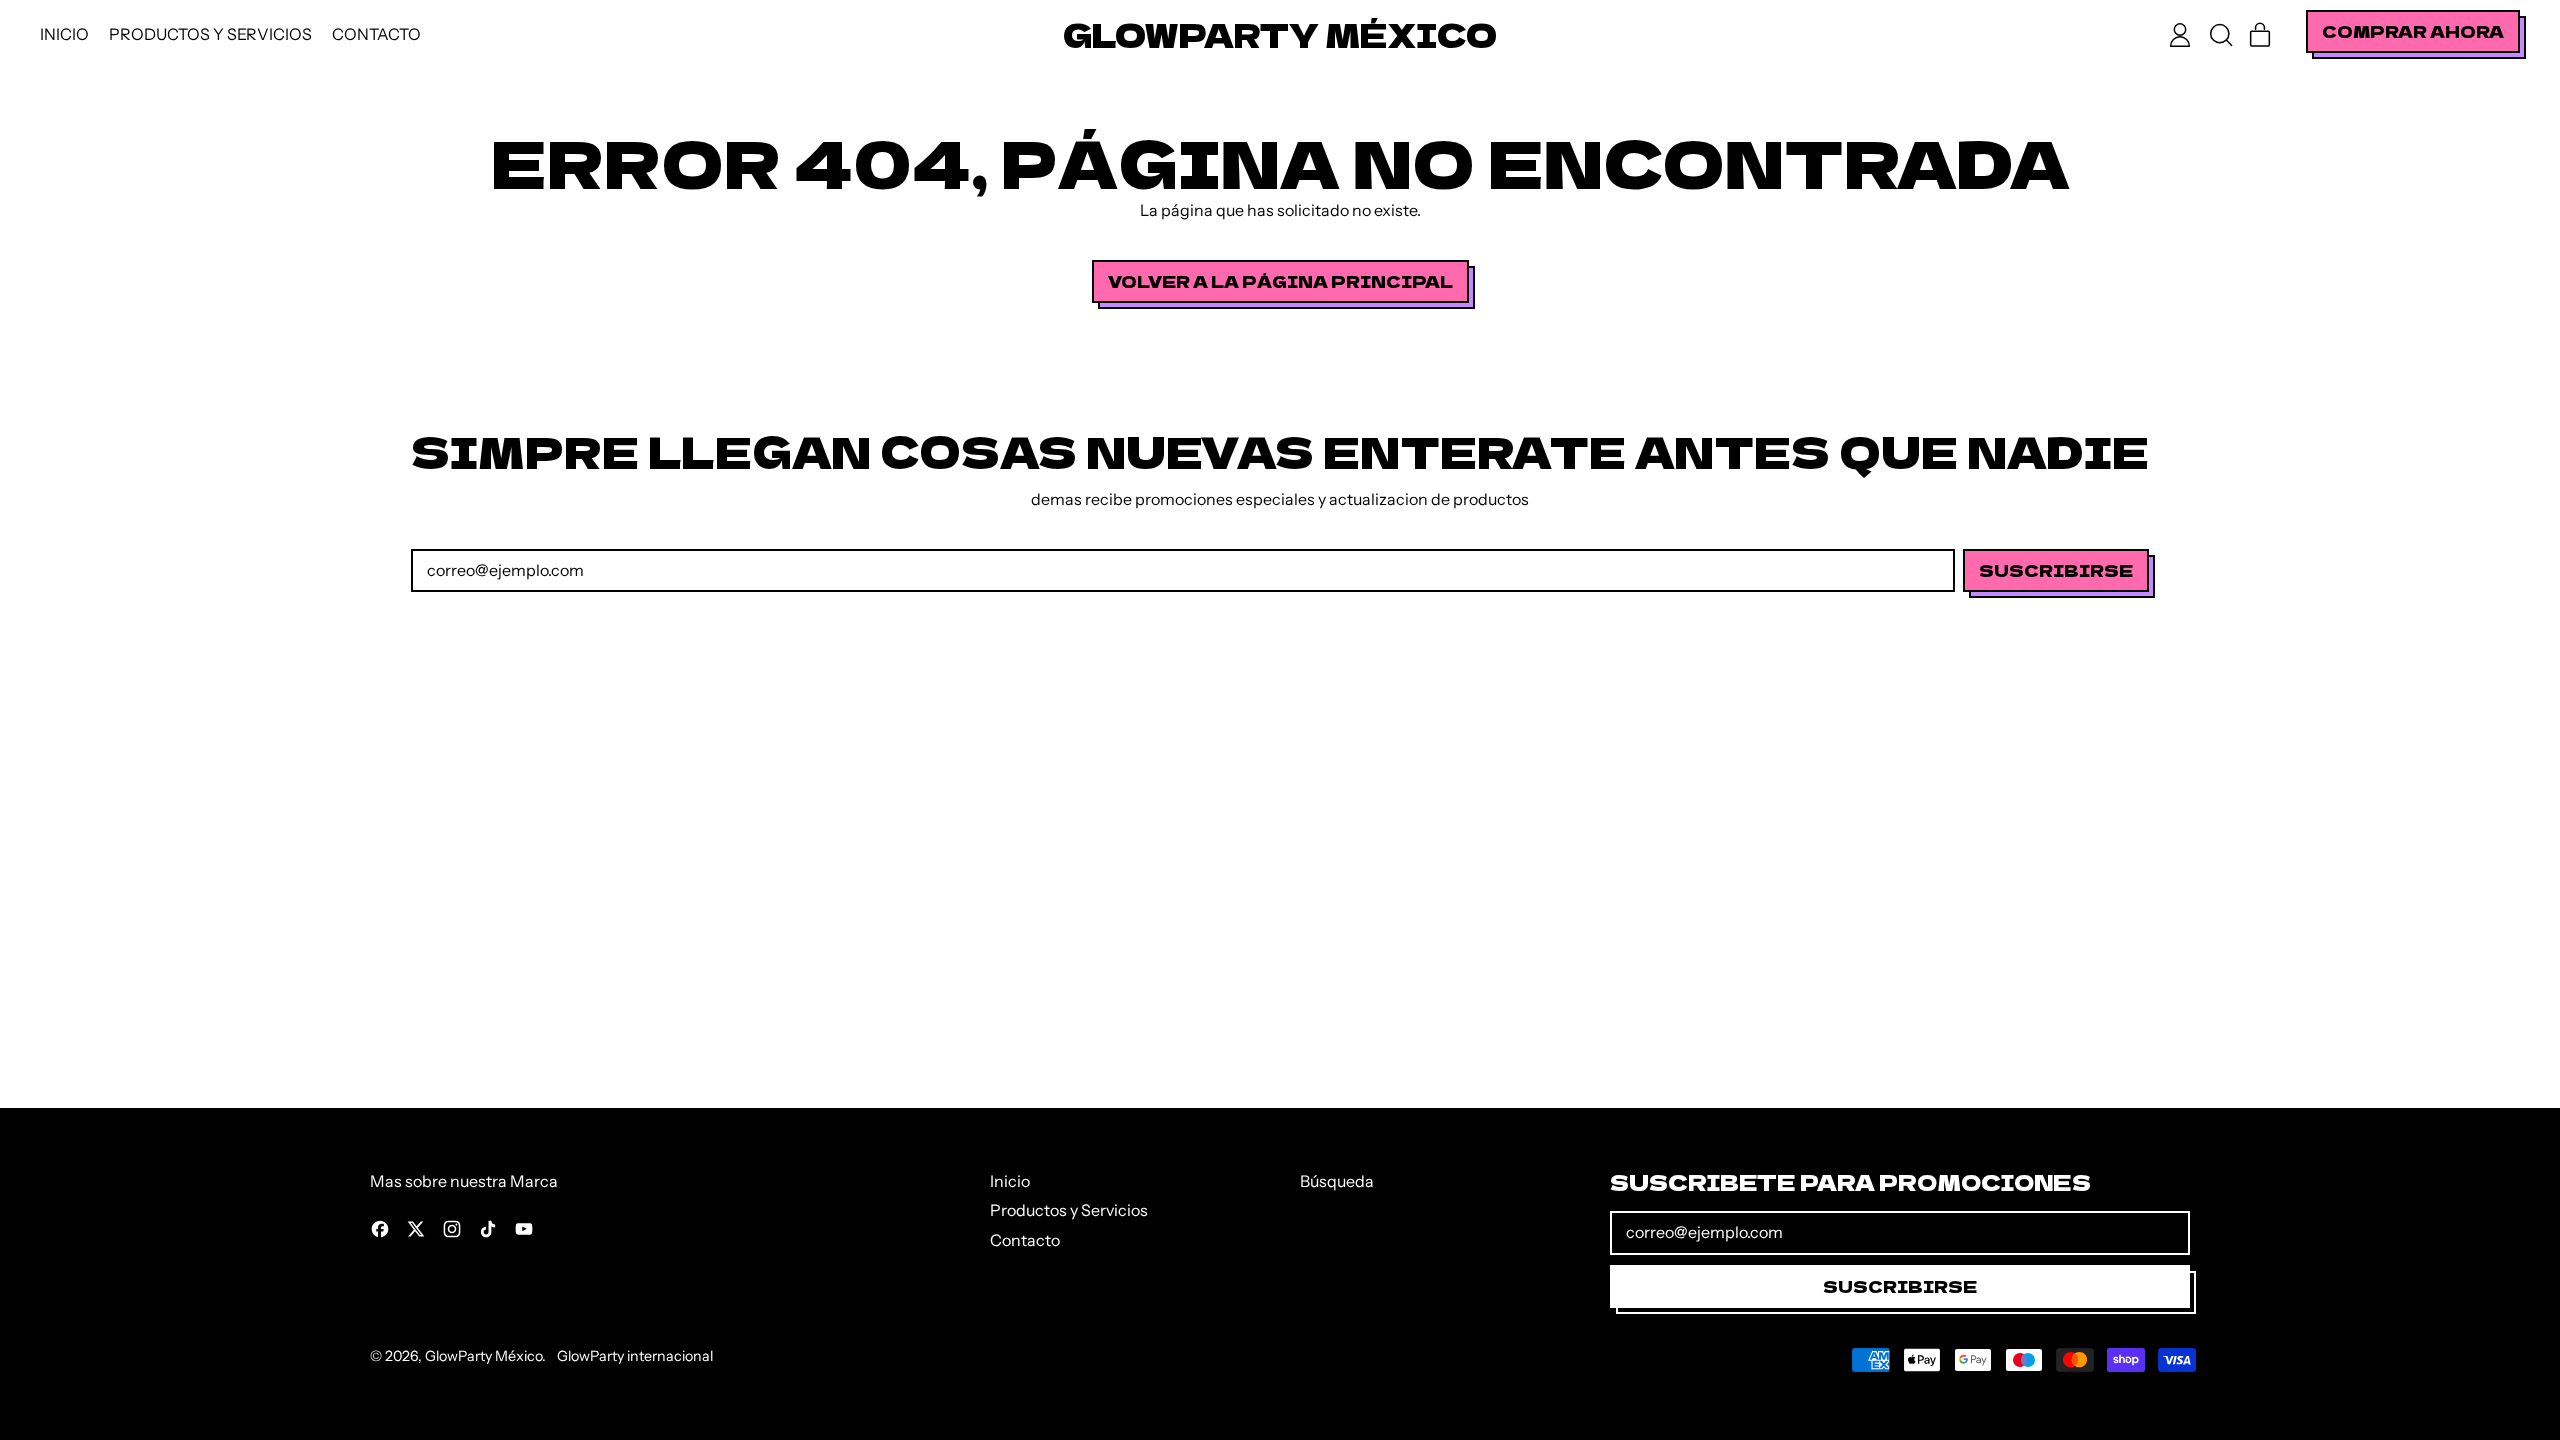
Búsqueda (1337, 1181)
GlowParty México (1280, 34)
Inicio (64, 34)
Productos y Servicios (210, 34)
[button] (2220, 35)
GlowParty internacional (635, 1356)
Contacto (376, 34)
